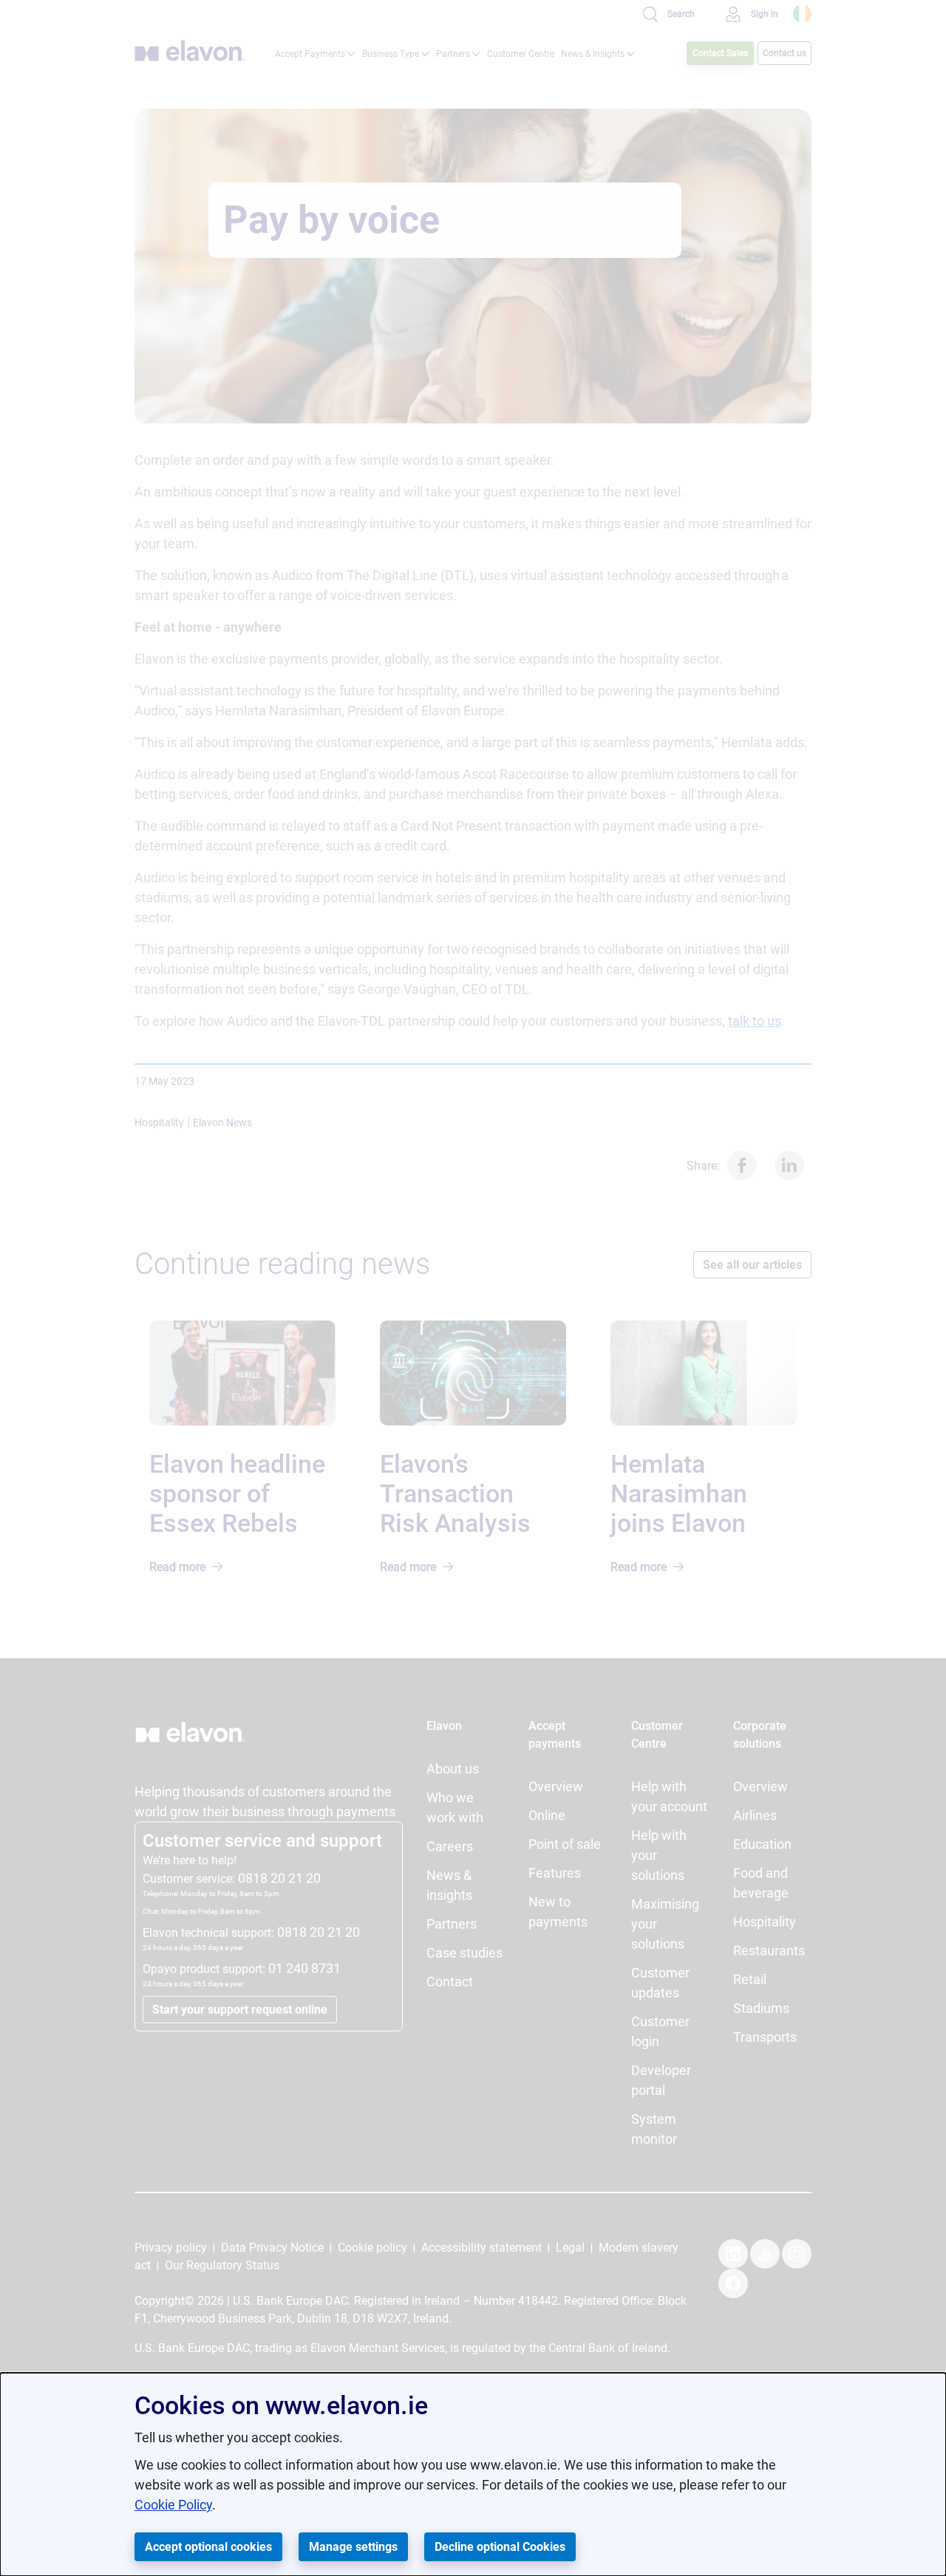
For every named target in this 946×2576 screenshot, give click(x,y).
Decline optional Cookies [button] (500, 2547)
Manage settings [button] (353, 2547)
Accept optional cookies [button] (208, 2547)
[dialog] (473, 2474)
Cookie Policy (173, 2505)
